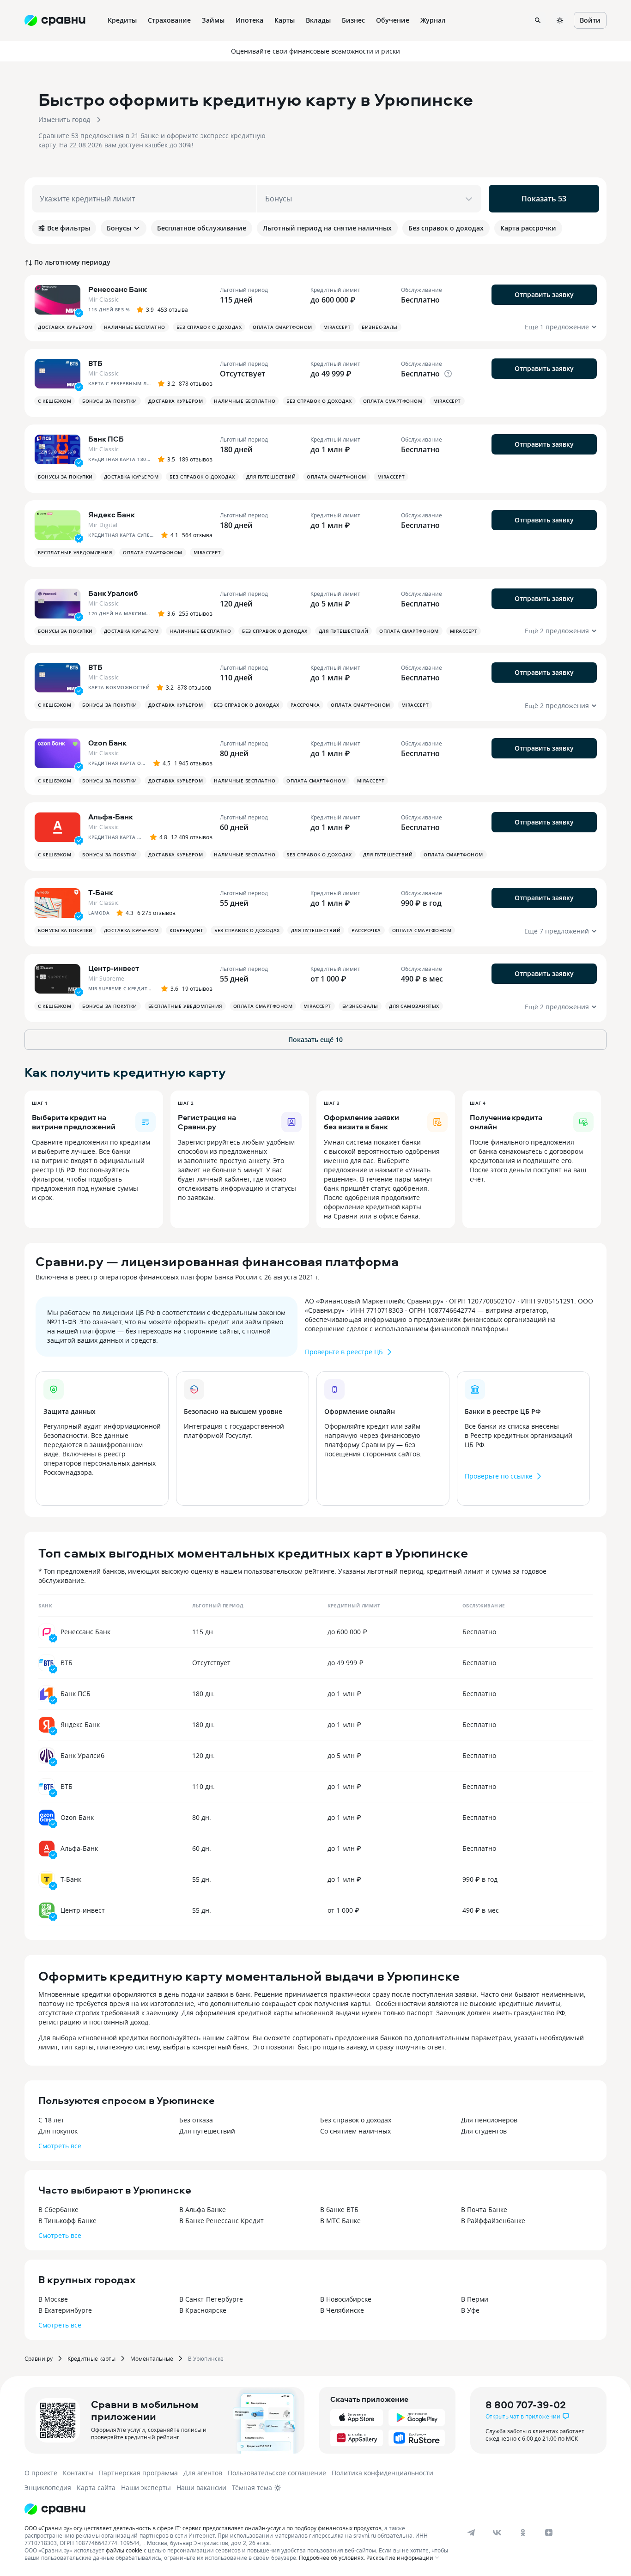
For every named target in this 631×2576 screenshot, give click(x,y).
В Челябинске (342, 2310)
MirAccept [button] (337, 327)
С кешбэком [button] (55, 401)
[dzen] (549, 2533)
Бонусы (119, 228)
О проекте (41, 2473)
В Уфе (470, 2310)
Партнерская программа (138, 2473)
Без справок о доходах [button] (209, 327)
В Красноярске (203, 2310)
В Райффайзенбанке (493, 2221)
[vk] (497, 2533)
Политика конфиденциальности (382, 2473)
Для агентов (203, 2473)
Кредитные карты (91, 2358)
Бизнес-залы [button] (380, 327)
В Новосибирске (346, 2299)
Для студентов (484, 2131)
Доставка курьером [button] (65, 327)
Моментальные (152, 2358)
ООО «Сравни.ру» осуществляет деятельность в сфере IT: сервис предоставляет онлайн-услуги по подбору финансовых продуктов (203, 2528)
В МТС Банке (340, 2221)
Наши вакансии (201, 2488)
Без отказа (196, 2120)
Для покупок (58, 2131)
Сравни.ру (39, 2358)
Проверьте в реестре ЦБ (344, 1352)
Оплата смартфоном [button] (282, 327)
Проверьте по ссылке (499, 1476)
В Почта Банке (484, 2209)
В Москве (53, 2299)
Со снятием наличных (355, 2131)
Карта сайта (96, 2488)
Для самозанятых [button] (414, 1006)
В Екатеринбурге (65, 2310)
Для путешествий (207, 2131)
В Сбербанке (58, 2209)
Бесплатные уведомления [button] (75, 552)
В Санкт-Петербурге (211, 2299)
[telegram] (471, 2533)
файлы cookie (124, 2550)
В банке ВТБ (339, 2209)
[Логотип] (55, 2509)
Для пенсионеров (489, 2120)
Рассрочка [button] (305, 705)
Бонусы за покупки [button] (110, 401)
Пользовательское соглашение (277, 2473)
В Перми (475, 2299)
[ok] (523, 2533)
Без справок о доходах (356, 2120)
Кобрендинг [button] (186, 930)
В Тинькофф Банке (67, 2221)
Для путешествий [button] (271, 477)
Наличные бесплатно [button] (135, 327)
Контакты (78, 2473)
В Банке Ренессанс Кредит (221, 2221)
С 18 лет (51, 2120)
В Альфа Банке (203, 2209)
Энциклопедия (48, 2488)
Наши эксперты (146, 2488)
